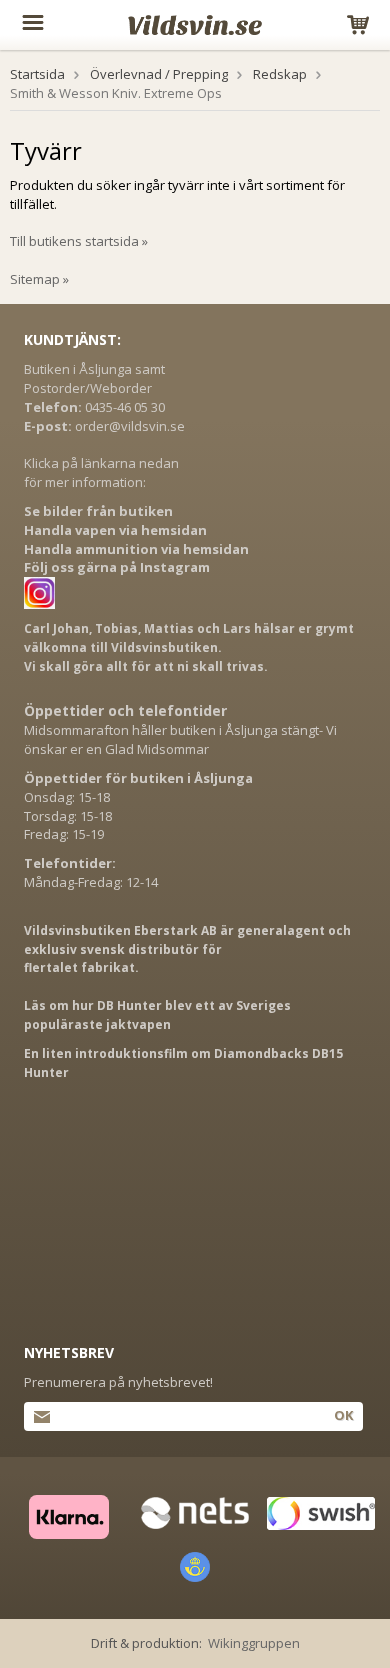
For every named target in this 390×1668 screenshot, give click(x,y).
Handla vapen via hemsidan (115, 530)
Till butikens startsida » (79, 241)
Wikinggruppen (254, 1643)
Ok (343, 1415)
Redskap (280, 74)
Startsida (37, 74)
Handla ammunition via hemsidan (136, 549)
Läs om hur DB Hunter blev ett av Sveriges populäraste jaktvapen (157, 1015)
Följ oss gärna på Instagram (117, 567)
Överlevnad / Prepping (159, 74)
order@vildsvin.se (130, 426)
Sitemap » (39, 279)
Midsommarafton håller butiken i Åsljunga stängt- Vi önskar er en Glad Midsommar (180, 739)
